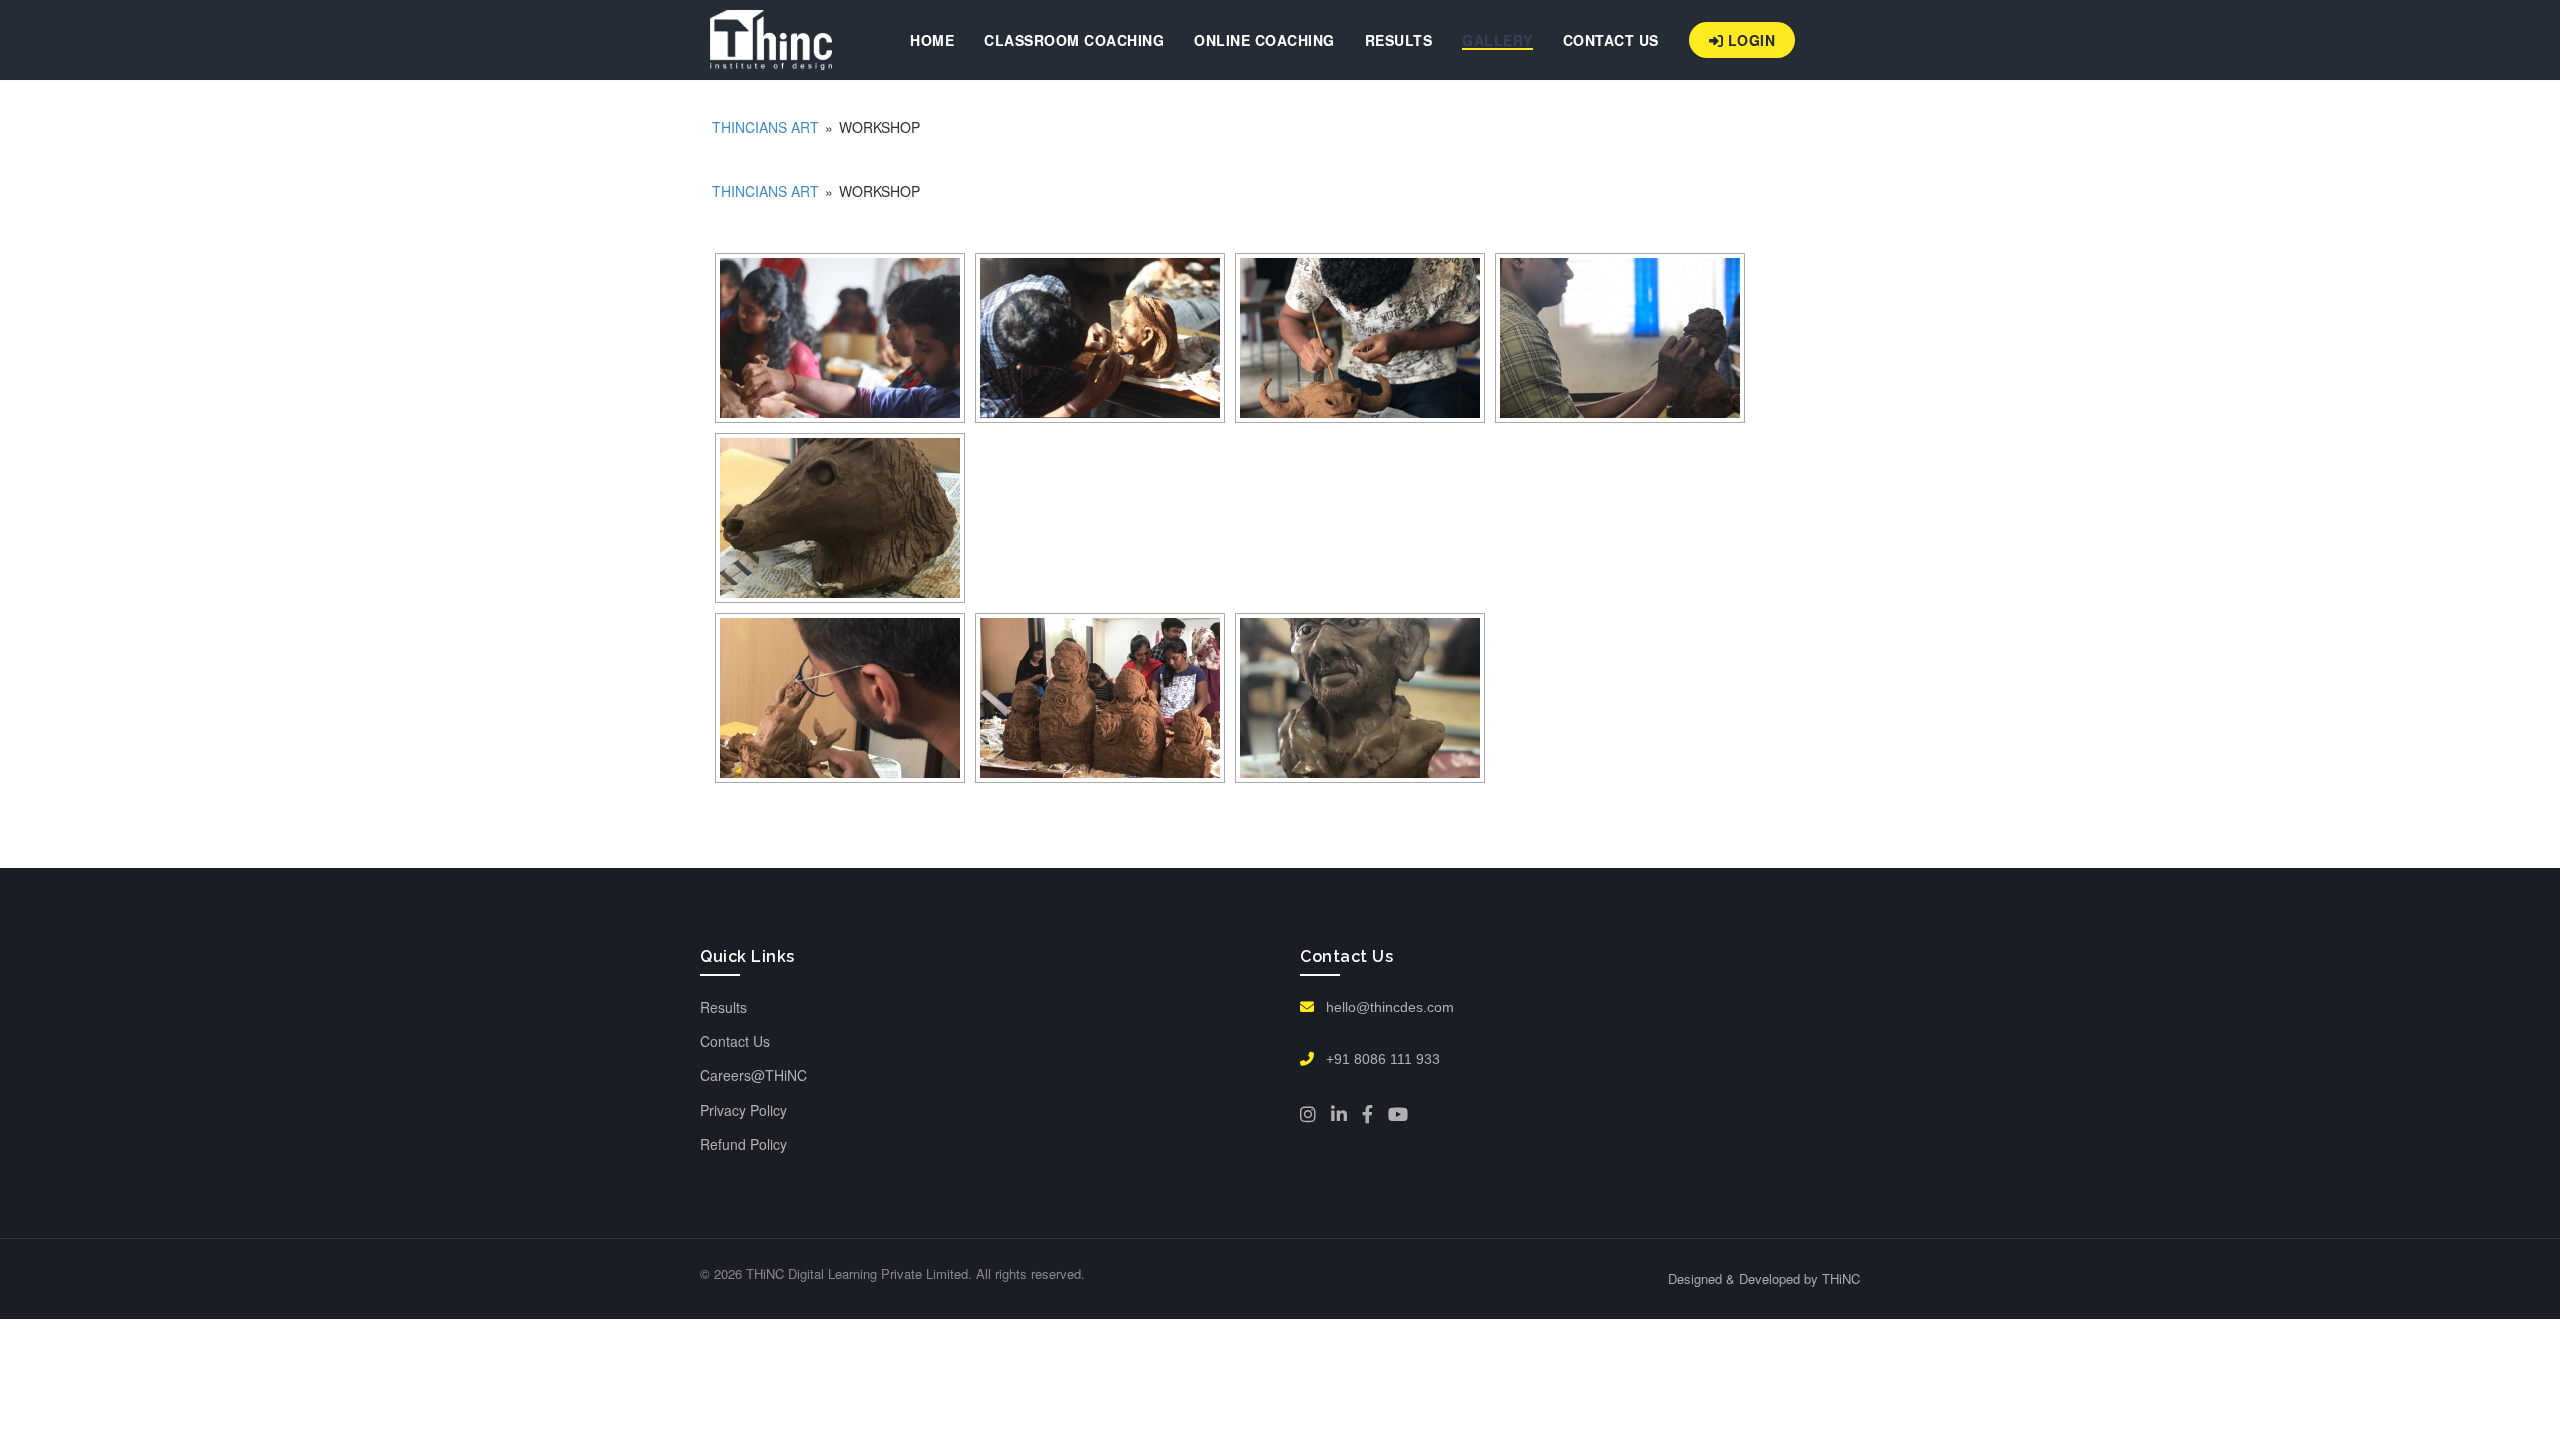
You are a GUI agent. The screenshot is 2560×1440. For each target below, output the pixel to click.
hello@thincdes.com (1388, 1007)
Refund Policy (743, 1144)
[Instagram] (1308, 1113)
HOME (932, 40)
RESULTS (1399, 40)
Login (1749, 40)
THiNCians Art (765, 127)
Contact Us (735, 1041)
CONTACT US (1611, 40)
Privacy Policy (743, 1110)
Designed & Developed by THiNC (1764, 1278)
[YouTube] (1398, 1113)
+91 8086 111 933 (1381, 1059)
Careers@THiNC (753, 1075)
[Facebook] (1367, 1113)
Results (723, 1007)
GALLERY (1497, 40)
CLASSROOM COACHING (1074, 40)
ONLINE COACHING (1264, 40)
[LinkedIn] (1339, 1113)
